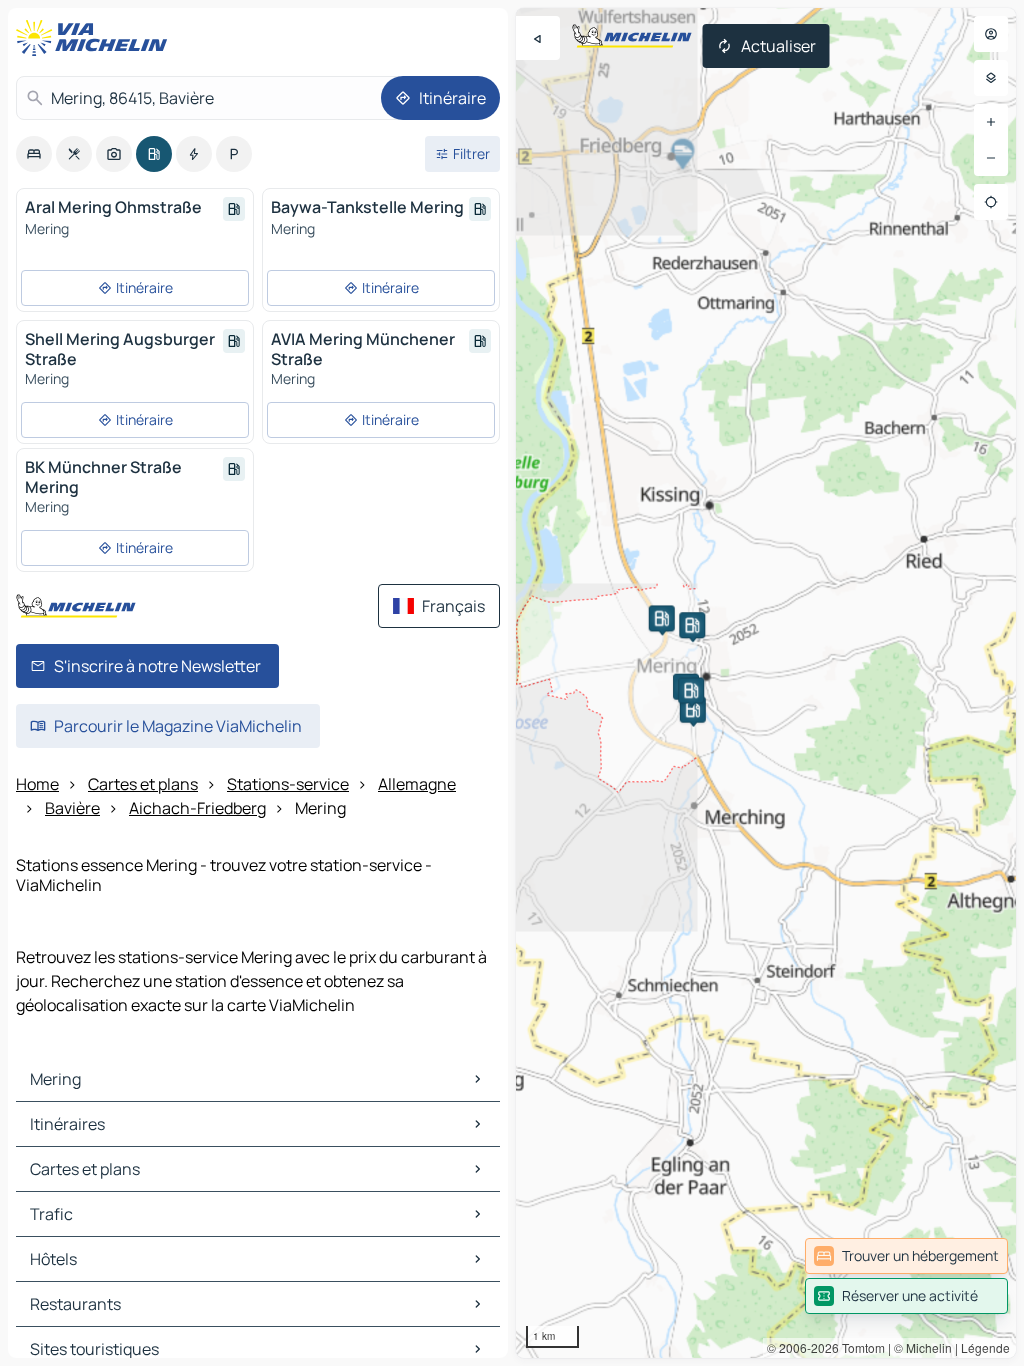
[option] (34, 154)
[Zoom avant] (991, 122)
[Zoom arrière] (991, 158)
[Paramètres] (991, 78)
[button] (662, 618)
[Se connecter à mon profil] (991, 34)
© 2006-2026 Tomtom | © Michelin (859, 1347)
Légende (985, 1347)
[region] (766, 683)
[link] (906, 1256)
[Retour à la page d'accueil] (96, 38)
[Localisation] (991, 202)
